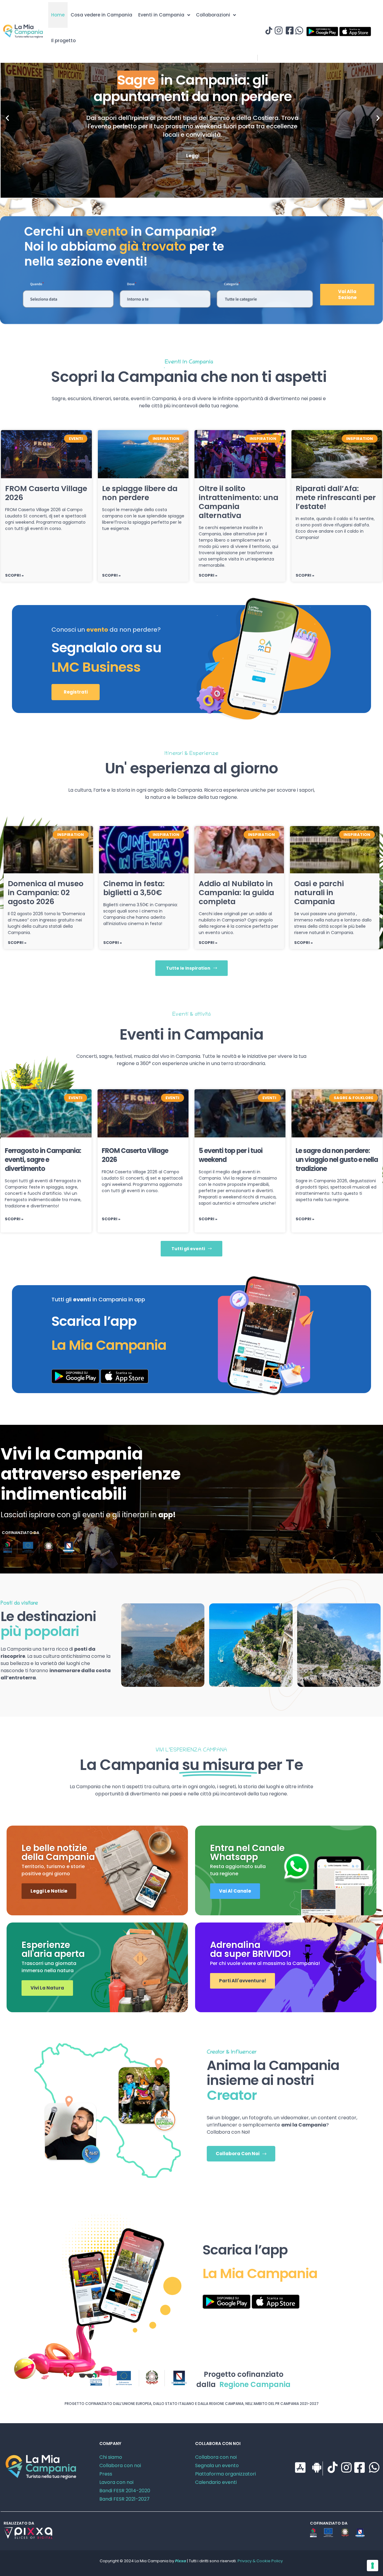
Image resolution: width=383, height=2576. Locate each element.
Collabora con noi (120, 2465)
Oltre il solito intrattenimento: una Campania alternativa (238, 502)
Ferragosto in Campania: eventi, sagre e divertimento (43, 1160)
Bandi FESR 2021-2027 (124, 2499)
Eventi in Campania (161, 15)
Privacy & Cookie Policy (260, 2561)
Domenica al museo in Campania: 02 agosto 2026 (46, 893)
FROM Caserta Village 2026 (46, 493)
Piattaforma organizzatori (225, 2474)
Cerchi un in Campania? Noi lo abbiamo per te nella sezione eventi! (124, 246)
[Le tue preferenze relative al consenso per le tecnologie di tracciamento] (373, 2566)
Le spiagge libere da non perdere (140, 493)
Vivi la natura (47, 1988)
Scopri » (14, 575)
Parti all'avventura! (243, 1981)
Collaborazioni (213, 15)
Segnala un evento (217, 2465)
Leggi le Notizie (49, 1891)
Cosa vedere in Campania (101, 15)
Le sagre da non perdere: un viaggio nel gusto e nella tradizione (337, 1160)
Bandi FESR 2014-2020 (125, 2491)
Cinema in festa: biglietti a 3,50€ (134, 888)
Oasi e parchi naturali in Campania (319, 893)
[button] (7, 118)
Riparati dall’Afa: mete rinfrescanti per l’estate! (336, 498)
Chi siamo (111, 2457)
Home (58, 15)
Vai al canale (235, 1891)
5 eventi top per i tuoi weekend (231, 1155)
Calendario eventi (216, 2482)
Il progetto (63, 41)
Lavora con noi (116, 2482)
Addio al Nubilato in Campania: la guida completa (236, 893)
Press (106, 2474)
